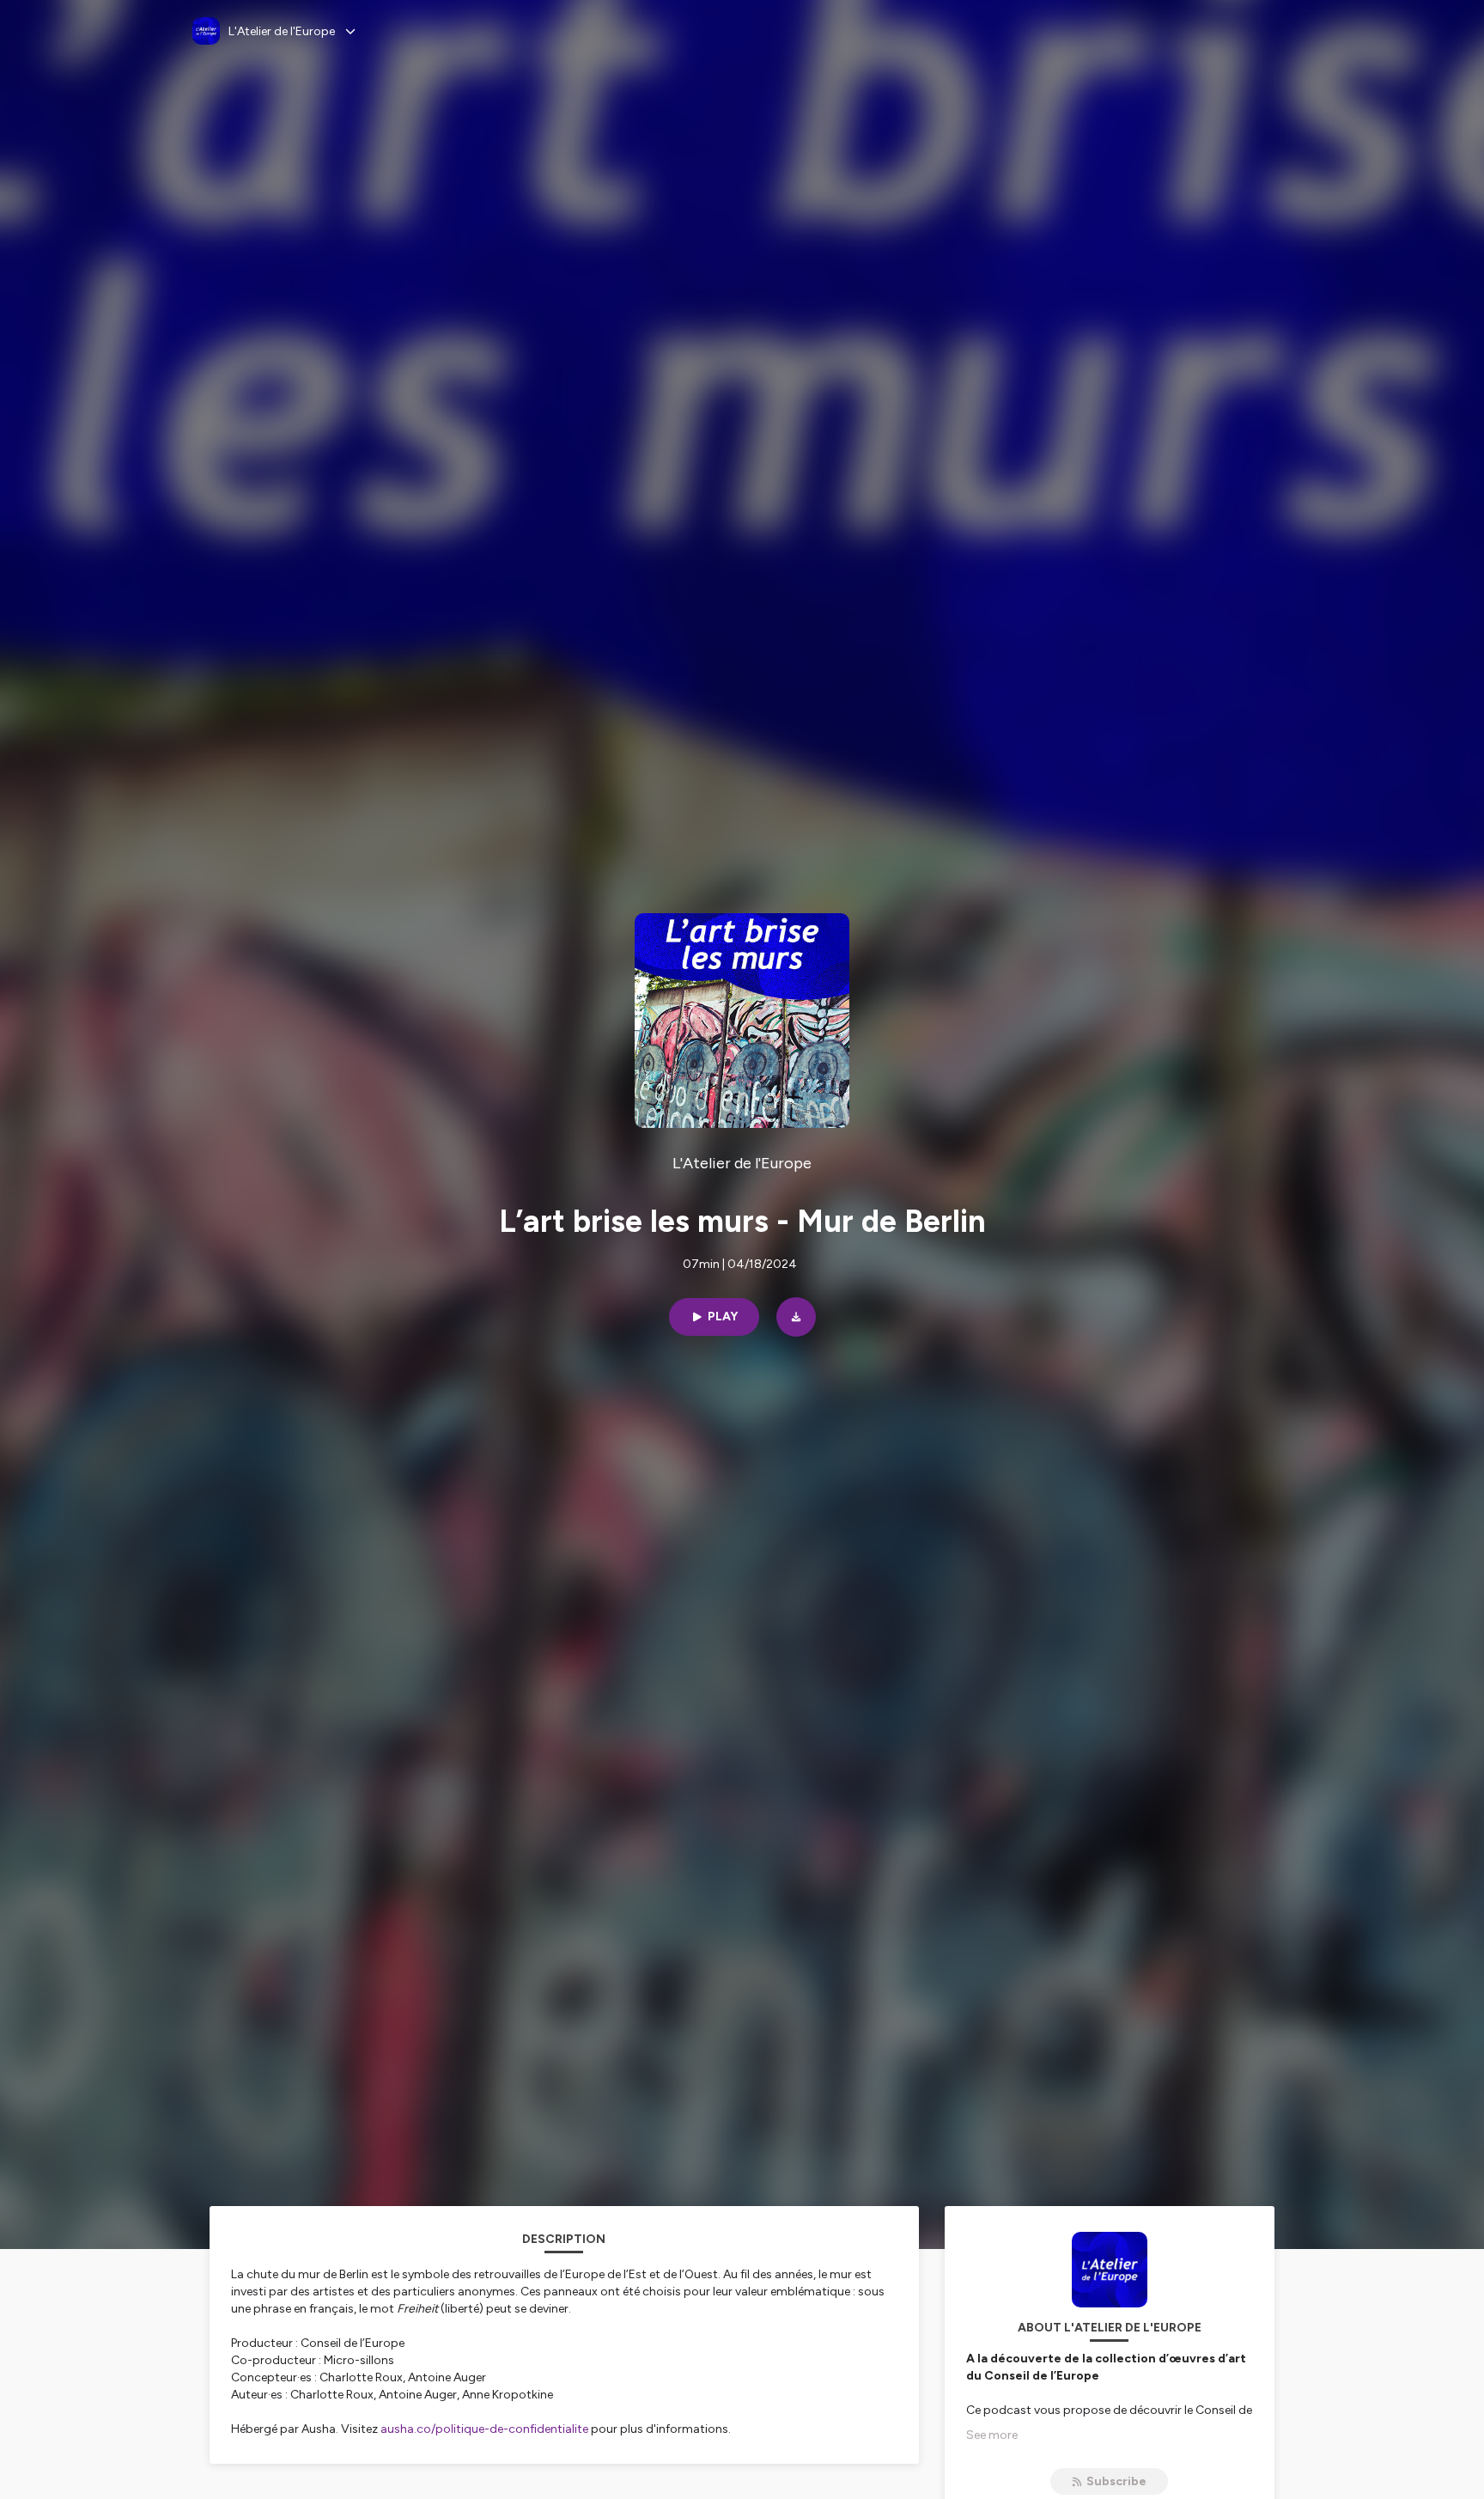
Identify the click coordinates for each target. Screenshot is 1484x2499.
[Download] (796, 1317)
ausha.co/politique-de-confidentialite (484, 2429)
